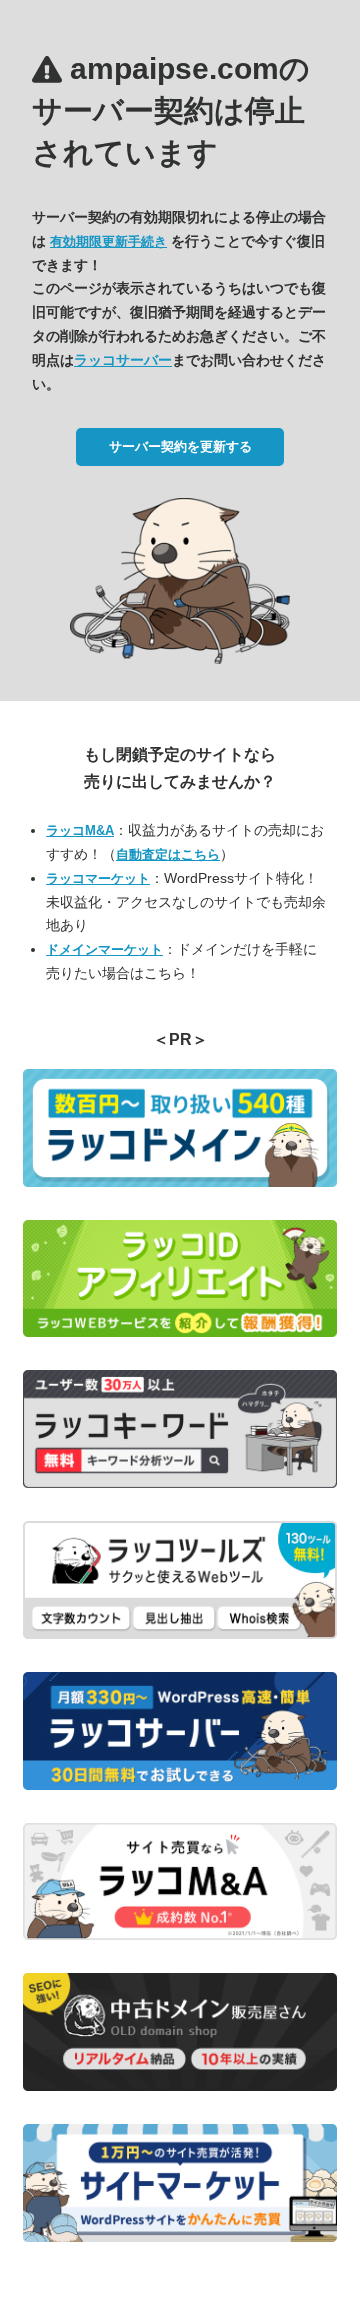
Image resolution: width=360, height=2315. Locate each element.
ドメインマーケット (104, 949)
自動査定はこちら (168, 854)
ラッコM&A (80, 830)
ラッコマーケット (98, 878)
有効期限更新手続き (108, 241)
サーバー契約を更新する (180, 446)
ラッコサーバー (123, 360)
